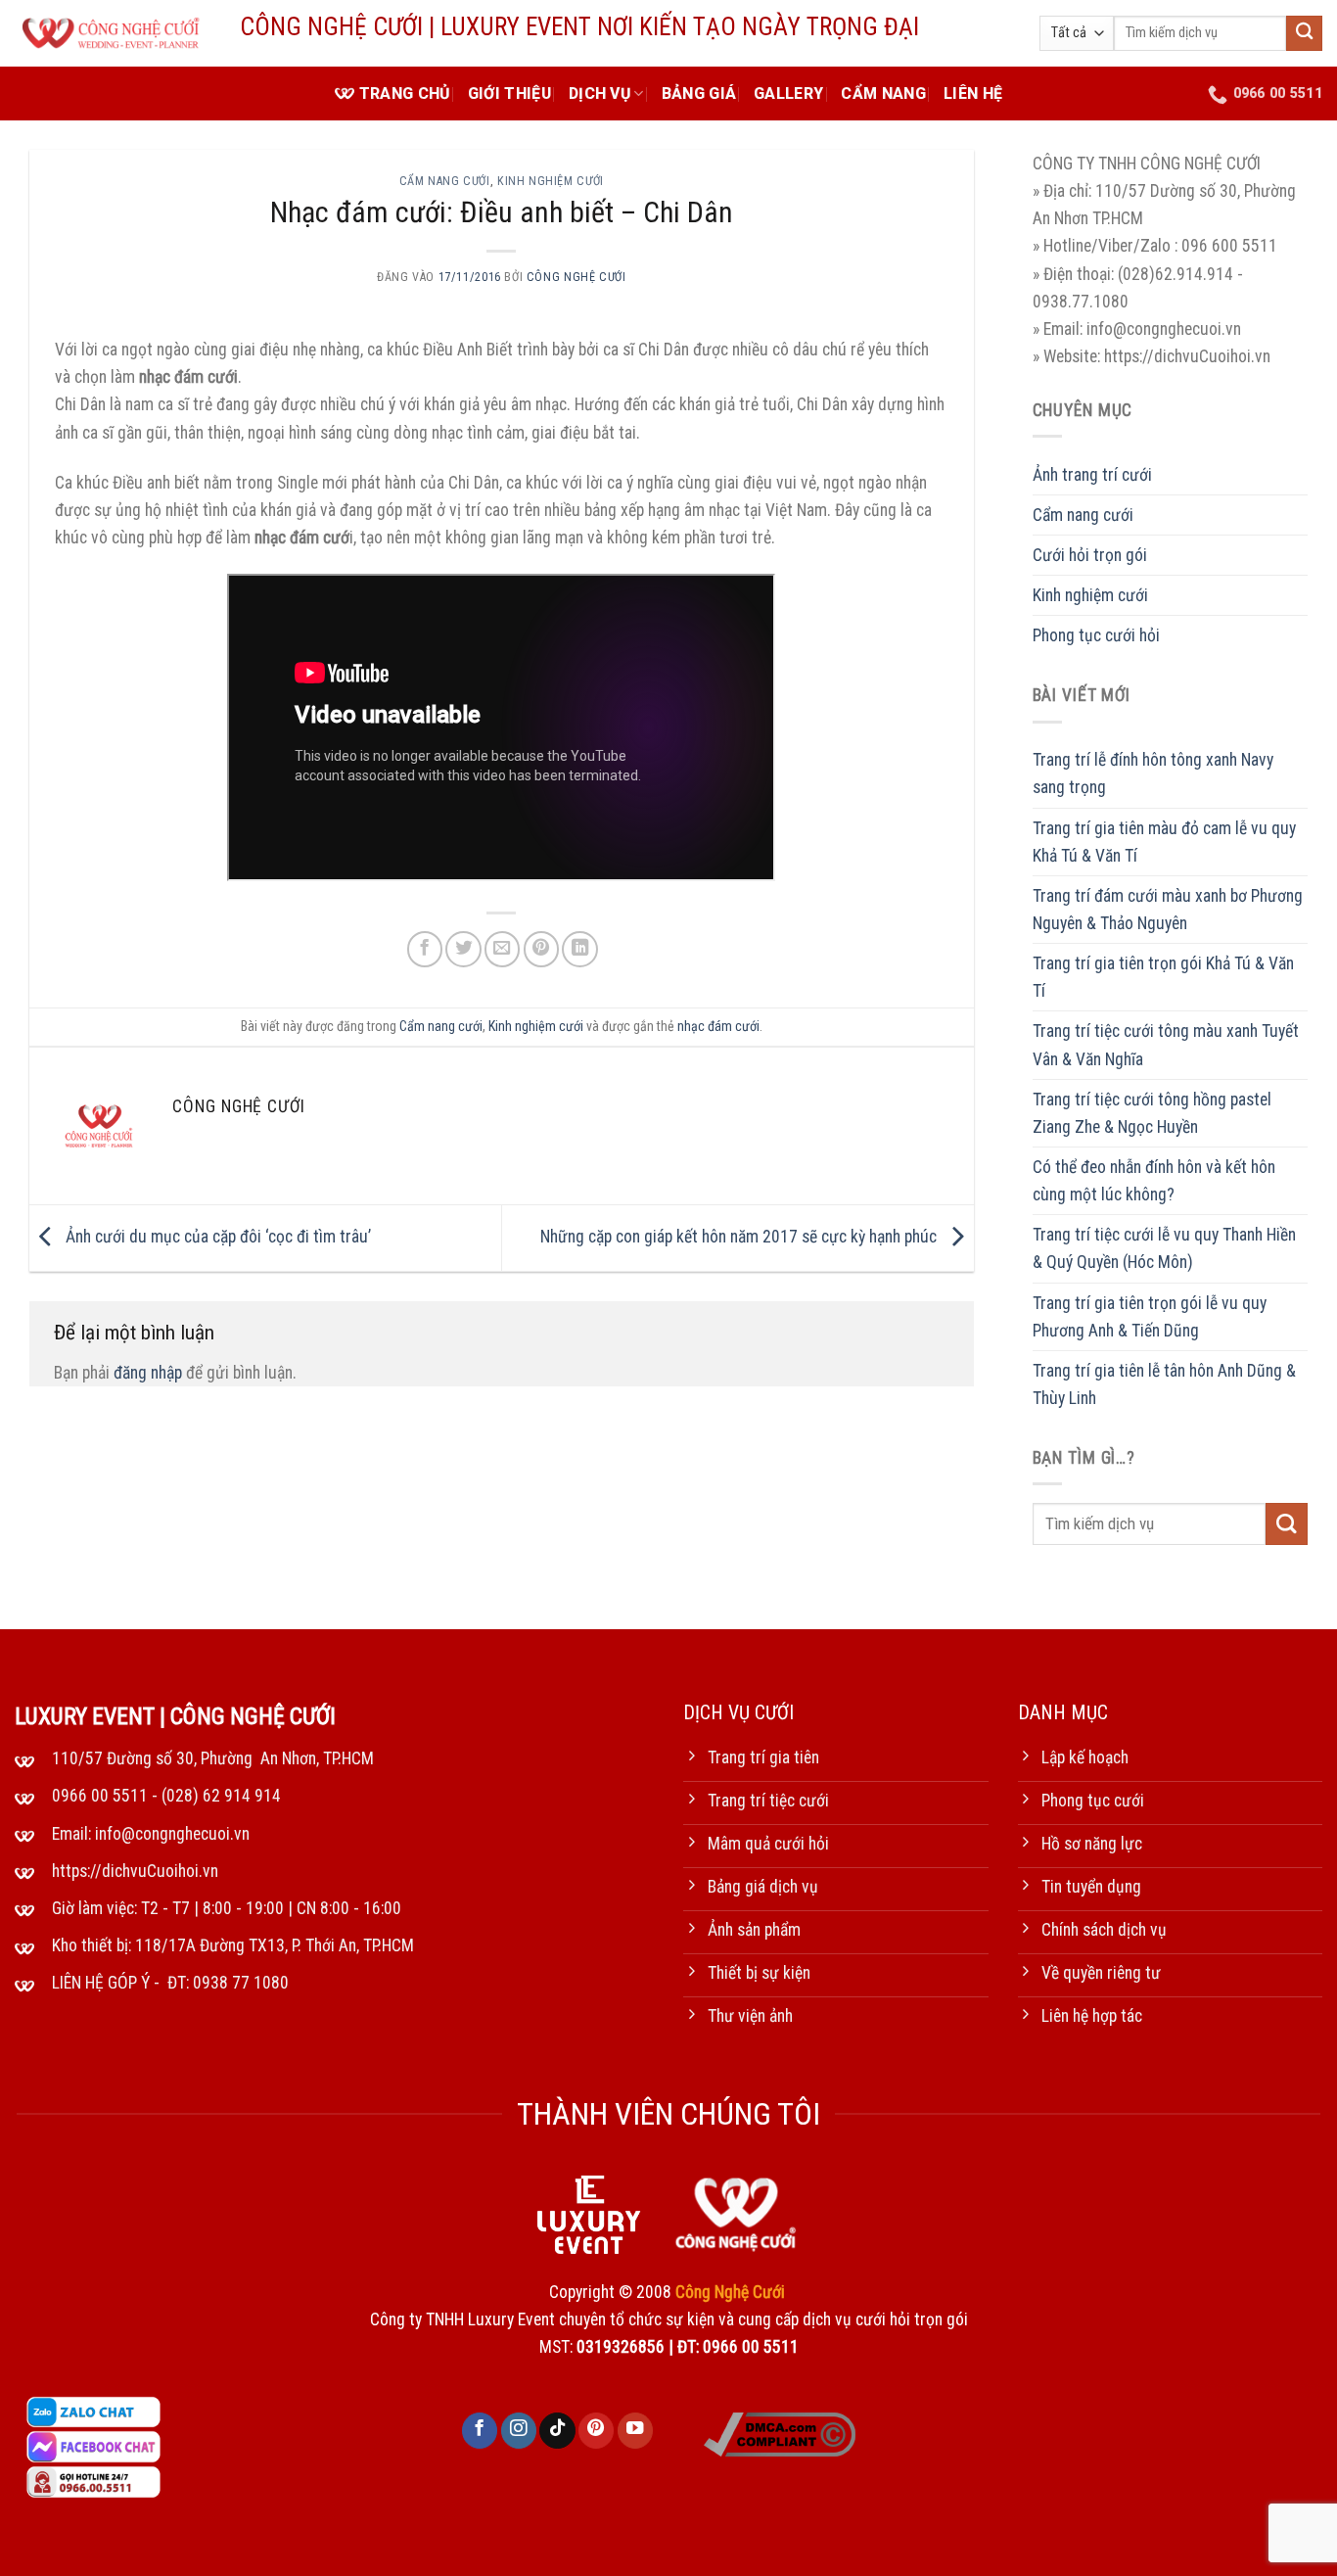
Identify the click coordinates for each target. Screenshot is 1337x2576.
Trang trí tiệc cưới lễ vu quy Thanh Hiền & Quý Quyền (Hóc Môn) (1164, 1248)
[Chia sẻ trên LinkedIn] (579, 949)
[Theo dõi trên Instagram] (519, 2431)
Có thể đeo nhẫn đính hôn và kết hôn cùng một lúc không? (1154, 1181)
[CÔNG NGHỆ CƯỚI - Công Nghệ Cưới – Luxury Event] (113, 34)
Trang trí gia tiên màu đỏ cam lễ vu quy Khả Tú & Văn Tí (1164, 842)
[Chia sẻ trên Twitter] (463, 949)
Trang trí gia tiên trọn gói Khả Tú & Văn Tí (1163, 977)
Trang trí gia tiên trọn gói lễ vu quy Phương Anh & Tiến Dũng (1150, 1317)
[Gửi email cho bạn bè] (502, 949)
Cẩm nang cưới (445, 181)
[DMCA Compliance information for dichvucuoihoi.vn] (780, 2433)
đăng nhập (148, 1373)
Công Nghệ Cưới (576, 277)
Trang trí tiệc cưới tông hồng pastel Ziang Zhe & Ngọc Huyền (1152, 1113)
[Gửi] (1304, 34)
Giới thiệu (509, 94)
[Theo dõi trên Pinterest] (596, 2431)
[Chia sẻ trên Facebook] (425, 949)
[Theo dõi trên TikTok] (557, 2431)
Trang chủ (405, 94)
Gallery (788, 94)
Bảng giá (699, 94)
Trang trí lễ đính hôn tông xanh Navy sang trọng (1153, 773)
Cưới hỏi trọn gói (1090, 555)
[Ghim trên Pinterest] (541, 949)
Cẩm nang (883, 94)
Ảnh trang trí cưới (1092, 475)
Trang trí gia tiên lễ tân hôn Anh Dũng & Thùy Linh (1164, 1384)
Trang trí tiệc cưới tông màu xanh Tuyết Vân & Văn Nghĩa (1166, 1045)
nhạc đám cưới (718, 1026)
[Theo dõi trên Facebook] (480, 2431)
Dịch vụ (599, 94)
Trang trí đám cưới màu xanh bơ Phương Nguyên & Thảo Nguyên (1168, 910)
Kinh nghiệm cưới (551, 181)
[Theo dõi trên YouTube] (635, 2431)
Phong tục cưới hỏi (1096, 635)
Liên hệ (973, 94)
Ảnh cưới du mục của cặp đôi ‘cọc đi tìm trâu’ (216, 1237)
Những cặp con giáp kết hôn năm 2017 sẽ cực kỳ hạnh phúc (740, 1237)
